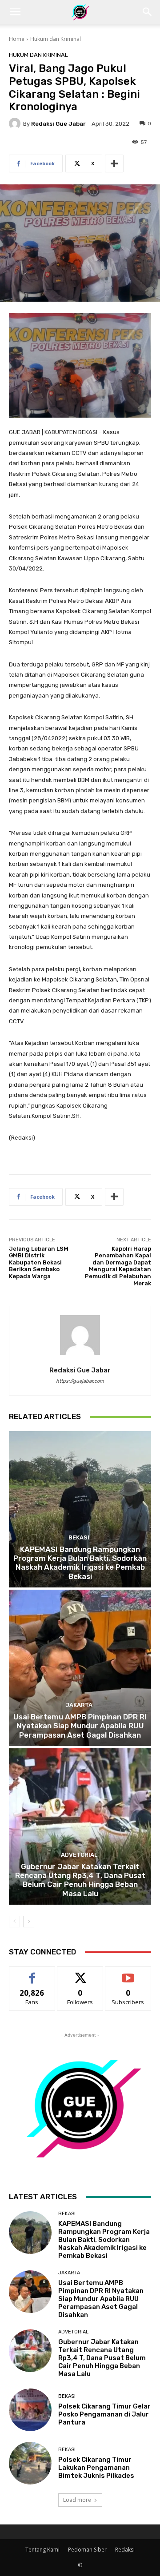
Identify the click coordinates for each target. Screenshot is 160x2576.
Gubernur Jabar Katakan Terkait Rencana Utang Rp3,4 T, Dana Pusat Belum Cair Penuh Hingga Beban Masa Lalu (80, 1880)
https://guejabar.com (80, 1381)
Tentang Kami (42, 2550)
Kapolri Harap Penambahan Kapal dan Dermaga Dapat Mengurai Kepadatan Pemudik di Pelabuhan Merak (118, 1266)
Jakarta (79, 1705)
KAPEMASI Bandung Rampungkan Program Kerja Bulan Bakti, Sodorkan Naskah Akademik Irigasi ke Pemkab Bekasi (80, 1563)
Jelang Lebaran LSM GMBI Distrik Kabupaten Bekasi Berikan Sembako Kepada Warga (39, 1262)
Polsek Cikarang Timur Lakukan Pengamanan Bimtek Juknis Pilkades (96, 2468)
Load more (77, 2500)
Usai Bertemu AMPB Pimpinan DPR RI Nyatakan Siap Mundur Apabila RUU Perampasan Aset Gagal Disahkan (80, 1726)
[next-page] (29, 1922)
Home (17, 39)
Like (32, 1973)
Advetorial (79, 1855)
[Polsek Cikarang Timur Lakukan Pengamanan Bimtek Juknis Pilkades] (30, 2463)
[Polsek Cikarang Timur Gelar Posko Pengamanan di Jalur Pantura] (30, 2410)
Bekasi (79, 1537)
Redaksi (125, 2550)
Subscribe (128, 1973)
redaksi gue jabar (58, 124)
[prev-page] (14, 1922)
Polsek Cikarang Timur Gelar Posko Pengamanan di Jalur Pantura (104, 2414)
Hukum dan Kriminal (56, 39)
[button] (15, 12)
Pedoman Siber (87, 2550)
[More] (114, 163)
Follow (80, 1973)
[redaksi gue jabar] (16, 124)
